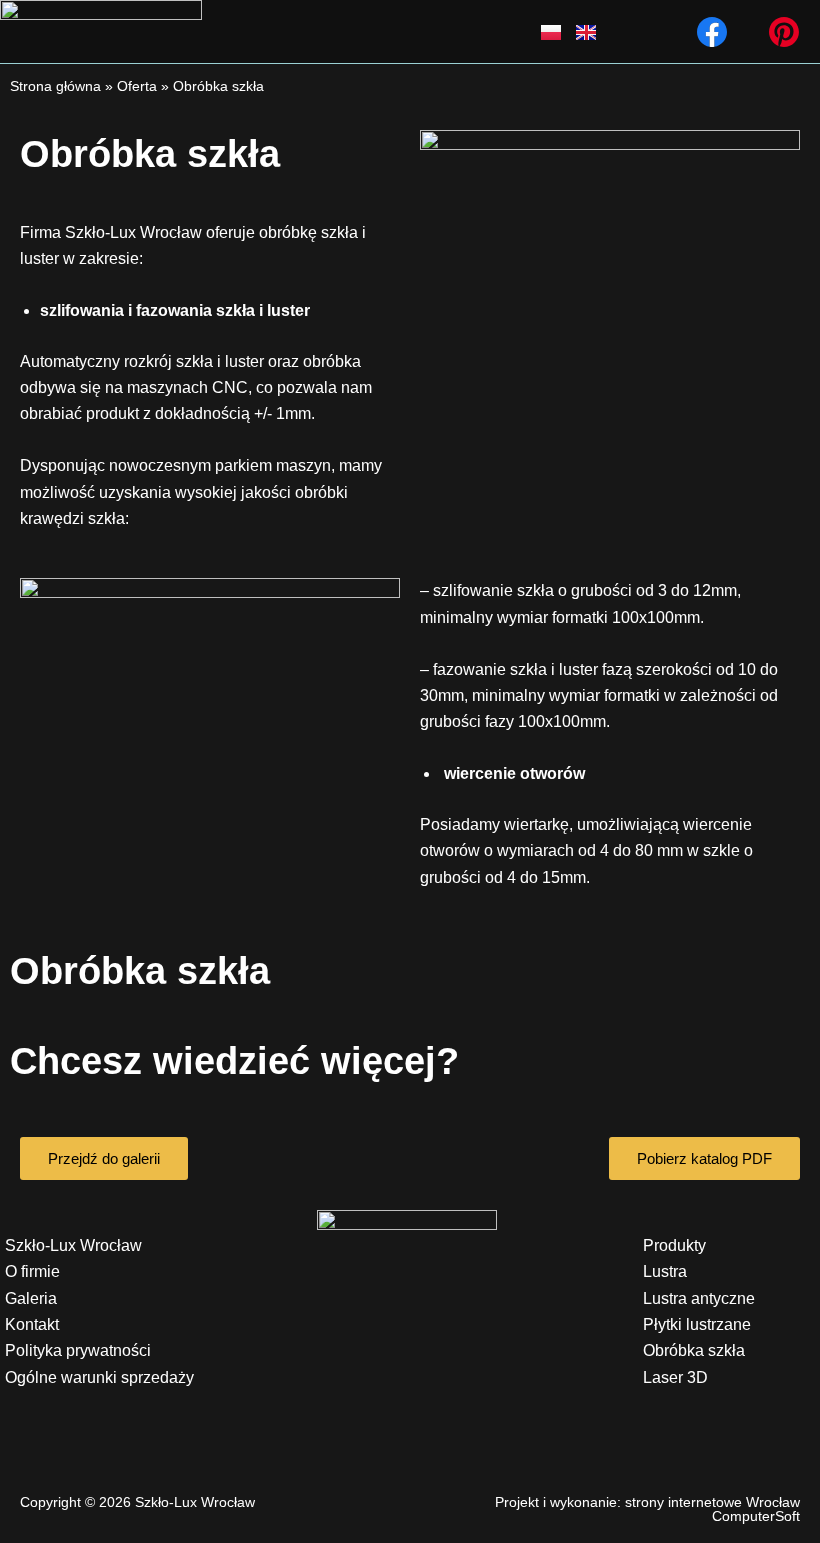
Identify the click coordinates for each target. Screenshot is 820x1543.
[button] (406, 31)
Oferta (137, 86)
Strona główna (55, 86)
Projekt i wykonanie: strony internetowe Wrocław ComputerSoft (647, 1509)
